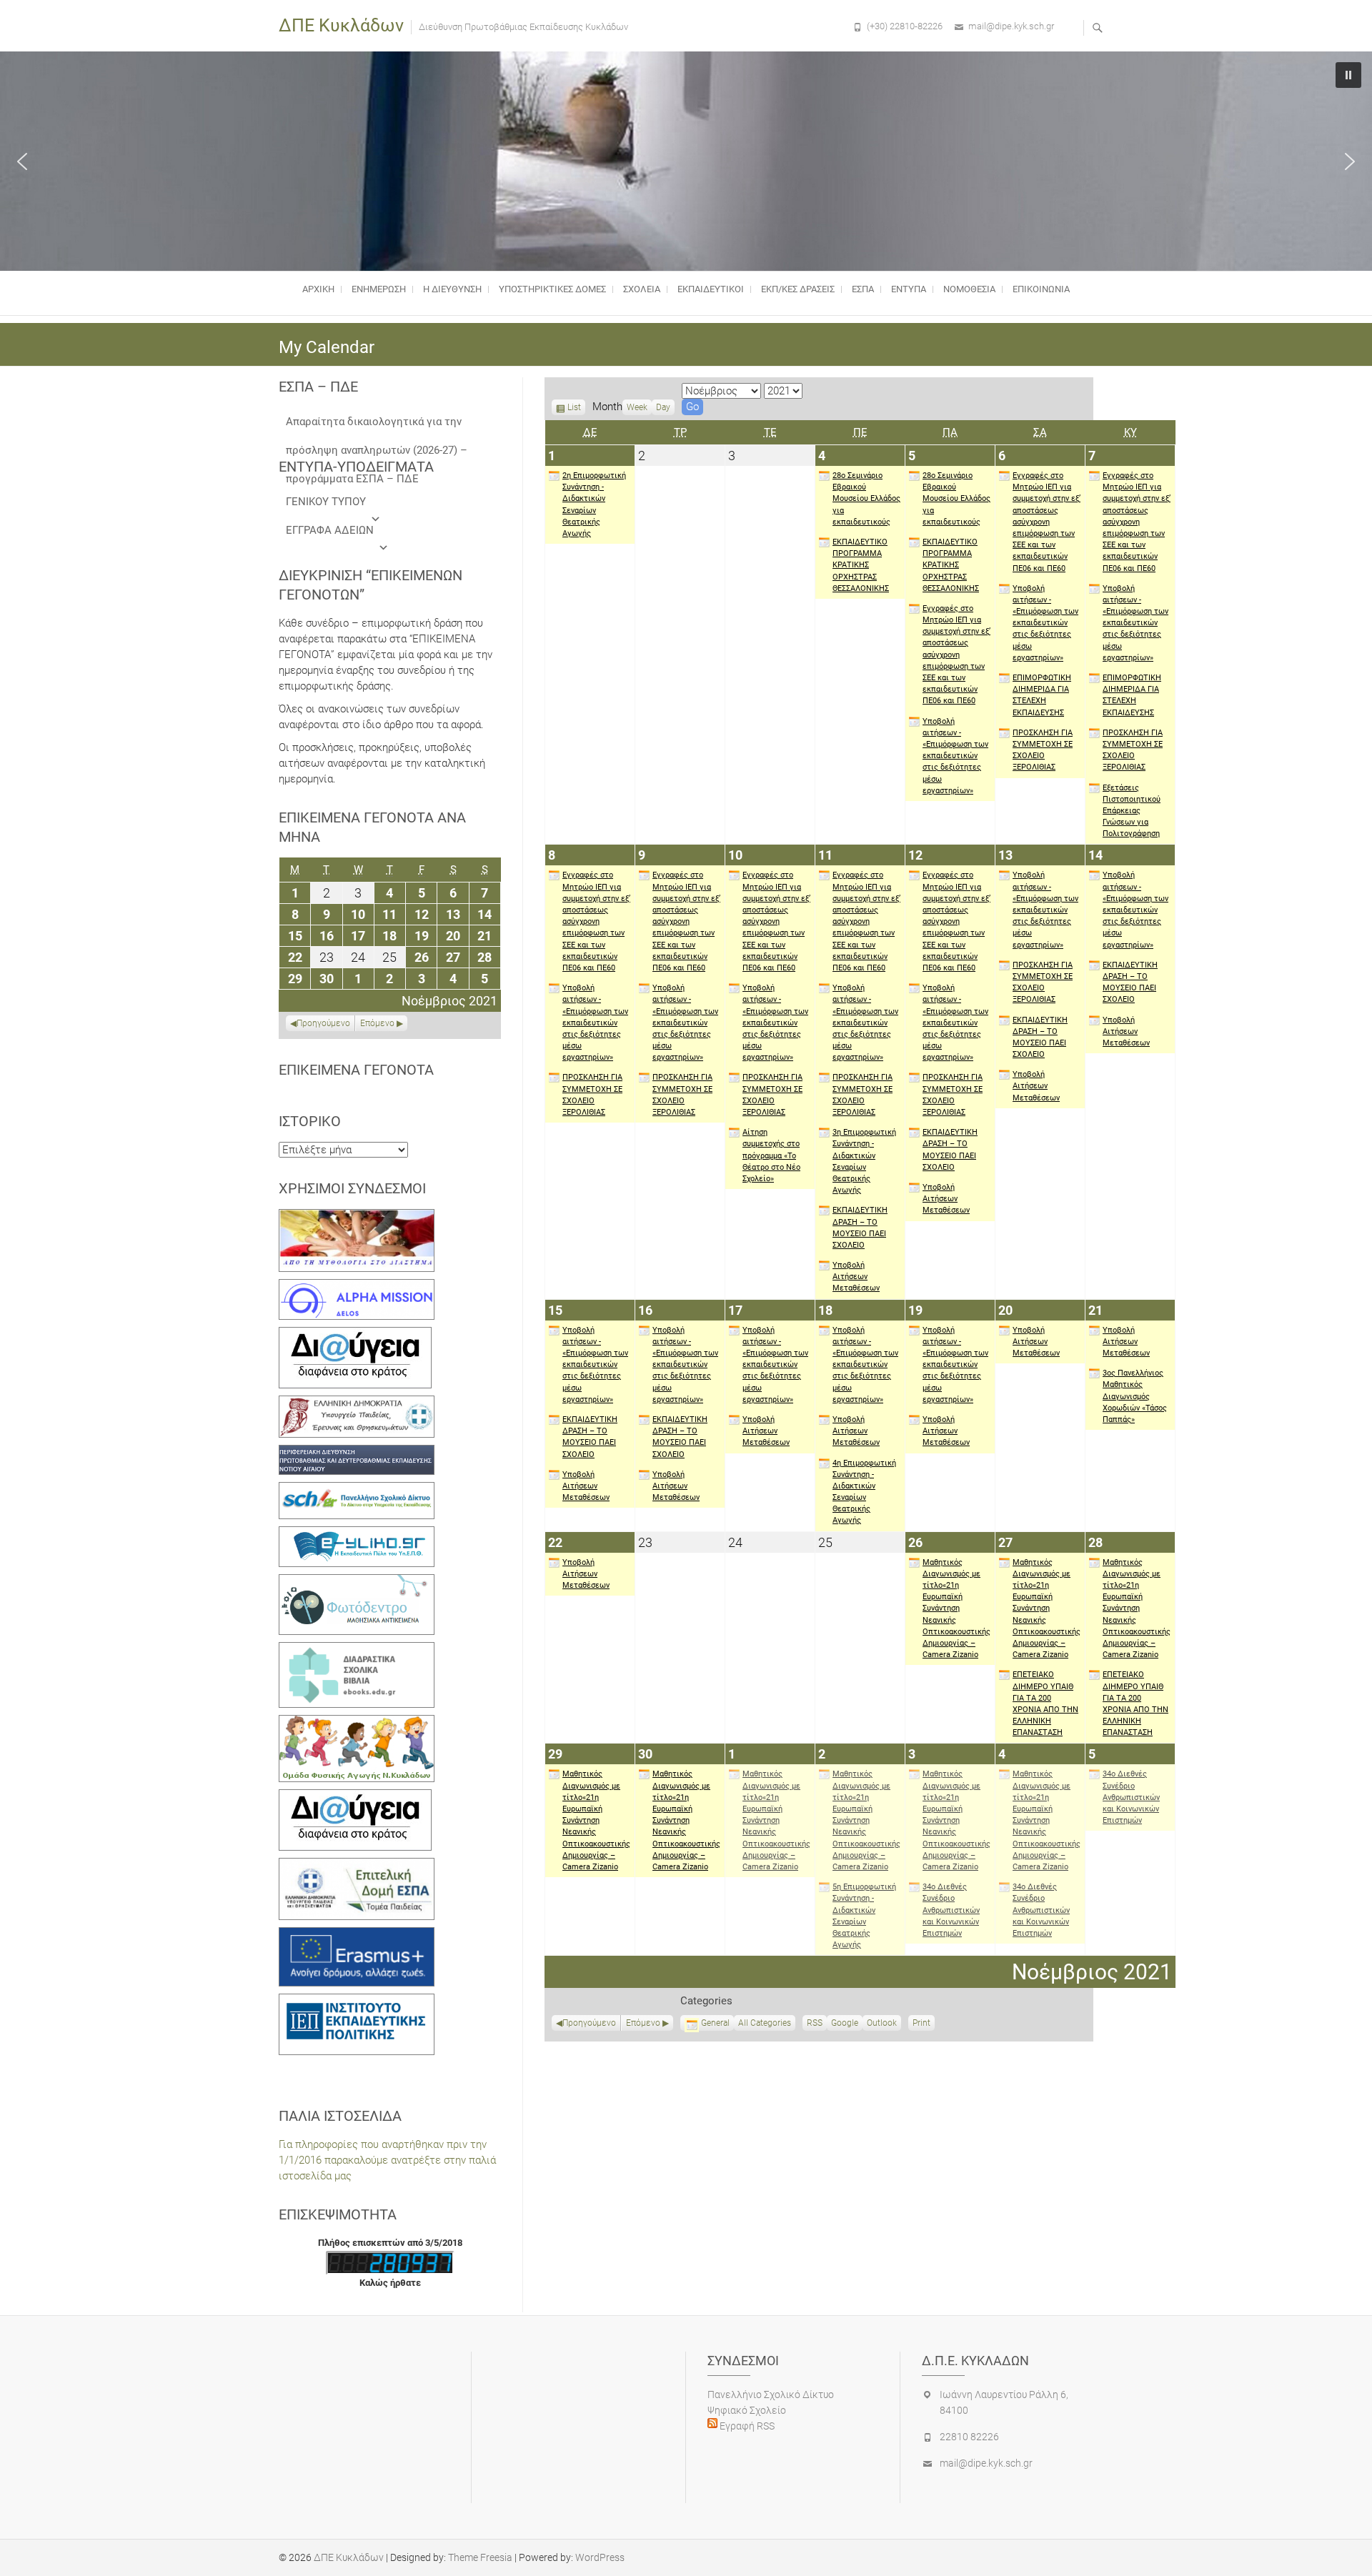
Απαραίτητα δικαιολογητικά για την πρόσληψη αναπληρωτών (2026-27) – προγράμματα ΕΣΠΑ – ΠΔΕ (377, 426)
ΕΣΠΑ (863, 289)
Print (924, 2024)
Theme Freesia (480, 2557)
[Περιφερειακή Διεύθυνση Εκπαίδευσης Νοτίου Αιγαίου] (357, 1453)
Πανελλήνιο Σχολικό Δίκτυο (771, 2395)
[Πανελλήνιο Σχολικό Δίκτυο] (357, 1490)
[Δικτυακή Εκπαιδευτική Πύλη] (357, 1534)
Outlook (882, 2024)
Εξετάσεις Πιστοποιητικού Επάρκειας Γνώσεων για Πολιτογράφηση (1132, 811)
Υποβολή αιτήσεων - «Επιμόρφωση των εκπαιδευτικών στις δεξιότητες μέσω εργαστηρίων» (955, 756)
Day (663, 407)
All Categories (765, 2023)
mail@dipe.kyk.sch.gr (1011, 26)
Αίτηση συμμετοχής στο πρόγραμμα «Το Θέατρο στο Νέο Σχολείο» (771, 1155)
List (574, 409)
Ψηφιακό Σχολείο (747, 2410)
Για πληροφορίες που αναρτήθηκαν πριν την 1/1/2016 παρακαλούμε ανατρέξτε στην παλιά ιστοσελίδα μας (387, 2160)
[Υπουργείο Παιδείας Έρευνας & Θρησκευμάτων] (357, 1403)
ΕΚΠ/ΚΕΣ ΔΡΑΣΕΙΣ (798, 289)
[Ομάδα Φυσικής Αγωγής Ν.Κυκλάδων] (357, 1723)
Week (637, 407)
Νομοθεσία (969, 289)
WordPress (600, 2557)
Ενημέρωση (379, 289)
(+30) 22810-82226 (905, 26)
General (715, 2023)
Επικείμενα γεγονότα (356, 1070)
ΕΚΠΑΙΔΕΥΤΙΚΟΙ (711, 289)
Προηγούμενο (589, 2023)
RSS (815, 2023)
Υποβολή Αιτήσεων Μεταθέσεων (856, 1277)
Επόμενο (643, 2023)
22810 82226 (969, 2437)
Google (845, 2024)
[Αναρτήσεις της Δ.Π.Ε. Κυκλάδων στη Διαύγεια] (355, 1335)
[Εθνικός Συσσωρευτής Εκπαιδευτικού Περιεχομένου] (357, 1582)
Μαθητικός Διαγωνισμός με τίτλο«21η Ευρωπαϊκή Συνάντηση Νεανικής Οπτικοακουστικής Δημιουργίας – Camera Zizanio (956, 1609)
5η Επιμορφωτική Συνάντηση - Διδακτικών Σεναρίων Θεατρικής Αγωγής (864, 1916)
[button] (22, 161)
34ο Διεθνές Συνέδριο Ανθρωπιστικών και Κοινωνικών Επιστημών (951, 1910)
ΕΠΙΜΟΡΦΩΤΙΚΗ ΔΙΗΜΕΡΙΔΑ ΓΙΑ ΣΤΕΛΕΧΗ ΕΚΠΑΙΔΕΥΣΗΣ (1042, 695)
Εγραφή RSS (746, 2426)
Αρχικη (318, 289)
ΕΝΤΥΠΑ (909, 289)
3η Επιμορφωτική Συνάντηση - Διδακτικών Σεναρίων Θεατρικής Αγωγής (864, 1161)
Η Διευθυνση (452, 289)
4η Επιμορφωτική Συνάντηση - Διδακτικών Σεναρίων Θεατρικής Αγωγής (864, 1492)
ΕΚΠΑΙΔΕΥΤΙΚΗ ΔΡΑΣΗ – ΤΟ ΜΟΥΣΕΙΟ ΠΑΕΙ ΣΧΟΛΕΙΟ (860, 1228)
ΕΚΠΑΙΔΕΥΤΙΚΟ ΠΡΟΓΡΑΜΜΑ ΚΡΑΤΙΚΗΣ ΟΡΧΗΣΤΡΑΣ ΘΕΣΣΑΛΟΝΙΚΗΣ (861, 565)
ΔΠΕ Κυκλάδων (341, 25)
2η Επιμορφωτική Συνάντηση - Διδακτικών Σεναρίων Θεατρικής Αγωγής (594, 504)
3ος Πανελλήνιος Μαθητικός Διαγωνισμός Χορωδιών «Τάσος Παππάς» (1135, 1396)
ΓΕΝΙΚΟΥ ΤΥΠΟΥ (326, 502)
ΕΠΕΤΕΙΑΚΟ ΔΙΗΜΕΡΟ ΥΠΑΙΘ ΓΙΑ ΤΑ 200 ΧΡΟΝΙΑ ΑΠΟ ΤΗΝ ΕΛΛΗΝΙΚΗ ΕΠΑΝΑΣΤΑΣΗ (1045, 1704)
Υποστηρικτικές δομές (552, 289)
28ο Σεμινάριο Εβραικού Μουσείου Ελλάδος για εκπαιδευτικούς (866, 499)
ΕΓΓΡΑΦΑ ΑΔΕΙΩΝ (330, 530)
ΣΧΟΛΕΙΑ (642, 289)
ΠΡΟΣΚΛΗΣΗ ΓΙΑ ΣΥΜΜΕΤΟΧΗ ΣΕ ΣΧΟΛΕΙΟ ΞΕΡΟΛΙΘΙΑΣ (1043, 750)
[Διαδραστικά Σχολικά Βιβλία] (357, 1650)
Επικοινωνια (1041, 289)
